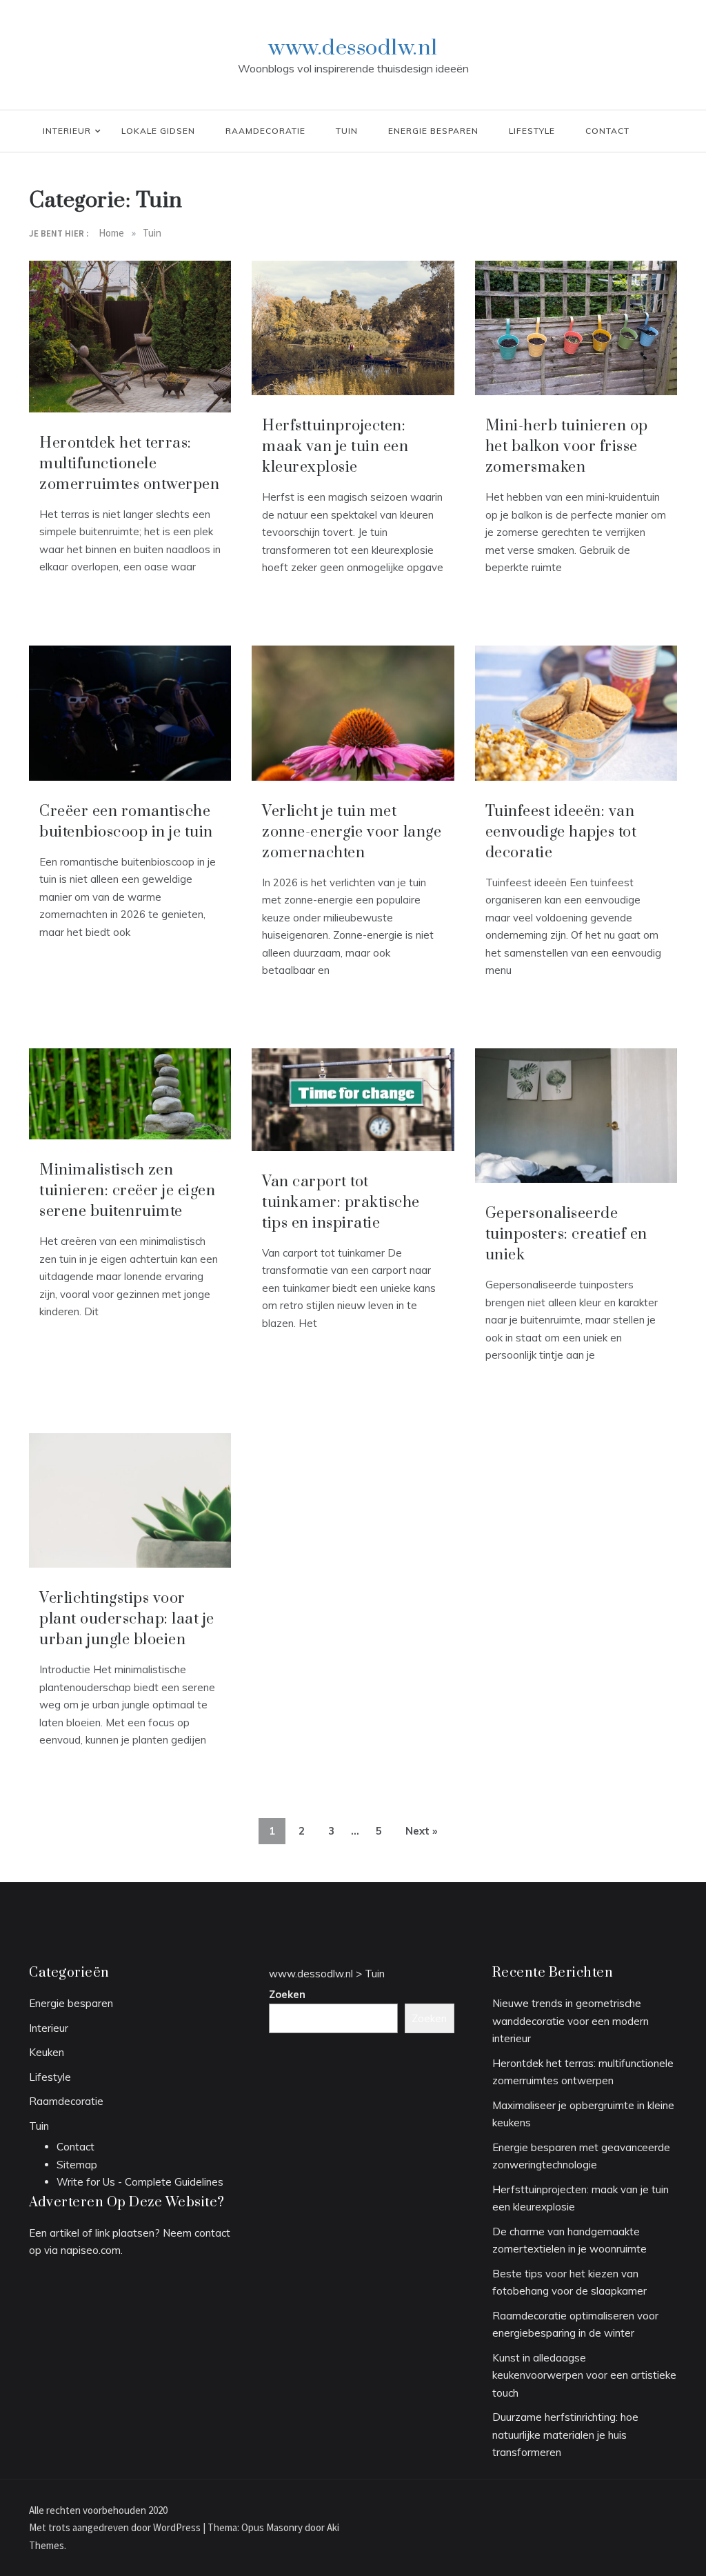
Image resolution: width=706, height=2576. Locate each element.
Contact (607, 131)
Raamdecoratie (265, 131)
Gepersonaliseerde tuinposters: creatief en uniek (566, 1234)
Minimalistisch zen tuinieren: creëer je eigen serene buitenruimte (127, 1191)
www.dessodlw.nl (353, 48)
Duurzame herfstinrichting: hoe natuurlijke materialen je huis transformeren (565, 2435)
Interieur (67, 131)
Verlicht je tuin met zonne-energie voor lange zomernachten (352, 832)
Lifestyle (532, 131)
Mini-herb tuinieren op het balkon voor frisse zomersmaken (567, 447)
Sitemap (77, 2165)
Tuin (347, 131)
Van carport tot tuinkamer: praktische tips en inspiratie (341, 1202)
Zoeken (287, 1994)
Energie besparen (433, 131)
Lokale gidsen (158, 131)
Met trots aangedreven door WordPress (116, 2527)
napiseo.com (91, 2250)
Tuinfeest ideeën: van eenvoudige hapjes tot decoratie (561, 832)
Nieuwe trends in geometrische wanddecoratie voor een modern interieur (571, 2021)
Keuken (47, 2052)
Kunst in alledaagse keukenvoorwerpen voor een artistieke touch (584, 2375)
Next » (421, 1831)
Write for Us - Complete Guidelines (140, 2182)
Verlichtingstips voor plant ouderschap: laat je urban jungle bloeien (127, 1619)
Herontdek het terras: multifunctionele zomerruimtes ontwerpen (129, 464)
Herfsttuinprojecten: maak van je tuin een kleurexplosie (335, 447)
